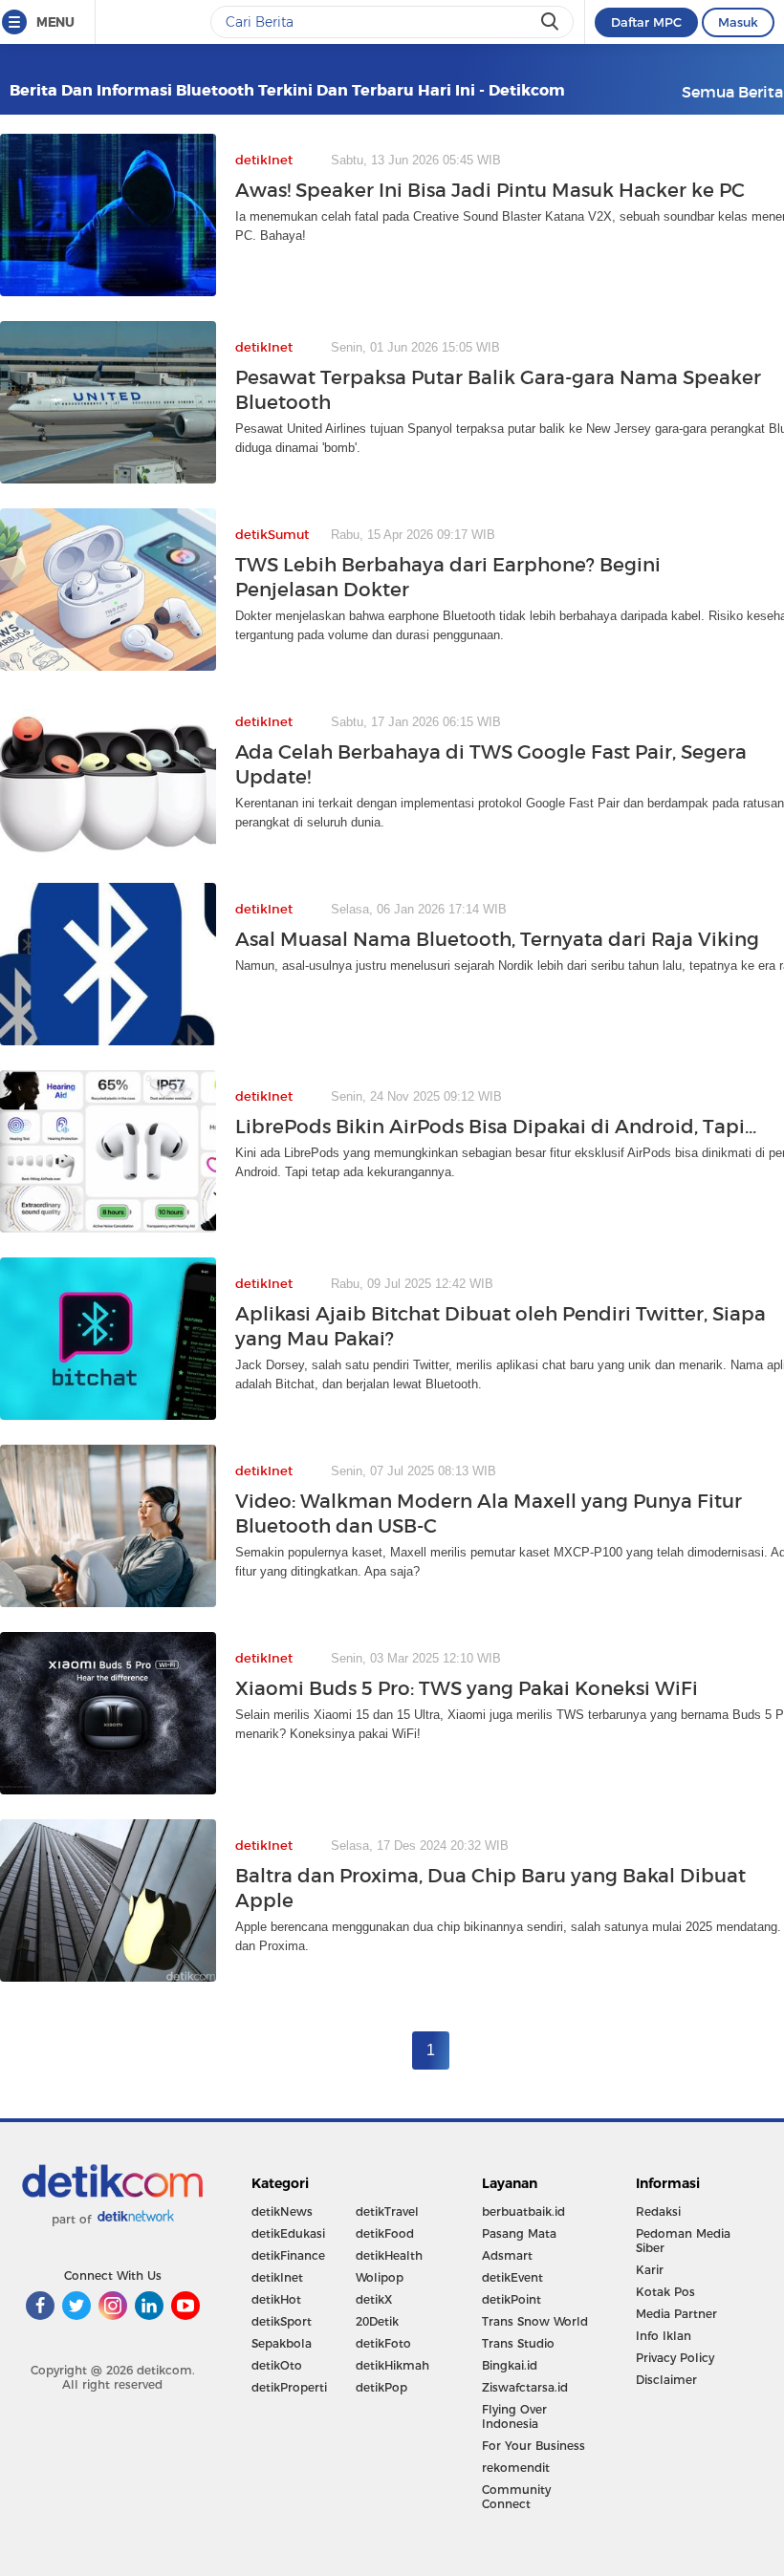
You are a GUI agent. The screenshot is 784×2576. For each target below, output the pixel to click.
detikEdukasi (288, 2233)
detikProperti (289, 2387)
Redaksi (658, 2211)
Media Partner (676, 2314)
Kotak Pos (665, 2292)
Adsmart (507, 2255)
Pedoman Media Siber (683, 2241)
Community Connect (516, 2497)
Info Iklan (664, 2336)
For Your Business (534, 2446)
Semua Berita (732, 92)
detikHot (276, 2299)
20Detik (377, 2321)
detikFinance (288, 2255)
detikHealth (389, 2255)
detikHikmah (392, 2365)
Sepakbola (282, 2343)
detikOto (277, 2365)
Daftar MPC (646, 22)
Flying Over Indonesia (514, 2416)
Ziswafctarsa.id (525, 2387)
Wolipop (380, 2277)
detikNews (282, 2211)
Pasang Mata (519, 2233)
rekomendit (516, 2468)
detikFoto (383, 2343)
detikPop (381, 2387)
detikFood (385, 2233)
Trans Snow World (535, 2321)
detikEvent (512, 2277)
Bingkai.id (510, 2365)
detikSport (282, 2321)
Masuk (738, 22)
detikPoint (512, 2299)
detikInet (277, 2277)
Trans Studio (518, 2343)
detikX (374, 2299)
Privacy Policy (675, 2358)
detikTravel (387, 2211)
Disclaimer (666, 2380)
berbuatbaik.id (523, 2211)
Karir (650, 2270)
